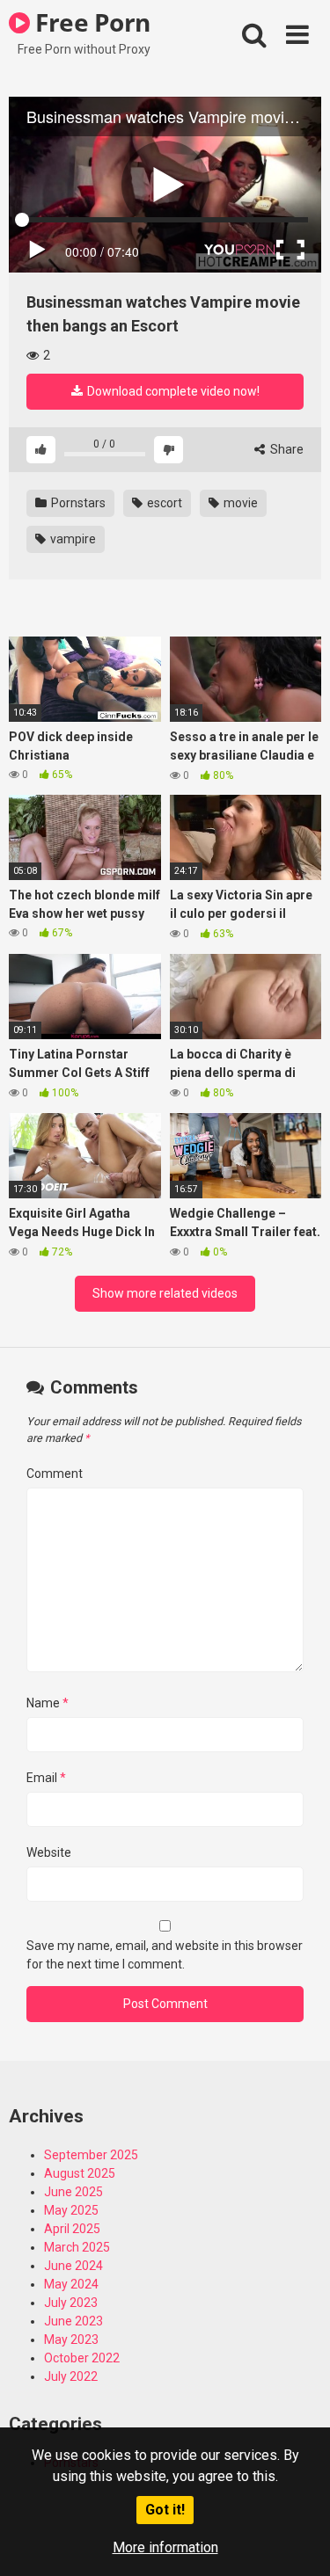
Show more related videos (165, 1293)
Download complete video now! (172, 391)
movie (239, 503)
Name (48, 1703)
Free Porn (90, 22)
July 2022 (71, 2376)
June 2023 (73, 2321)
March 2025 (77, 2247)
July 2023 (71, 2303)
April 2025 (72, 2229)
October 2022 (82, 2358)
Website (49, 1852)
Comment (55, 1474)
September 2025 (91, 2155)
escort (163, 503)
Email (46, 1778)
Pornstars (77, 503)
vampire (72, 539)
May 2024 (71, 2284)
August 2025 (80, 2173)
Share (286, 449)
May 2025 (71, 2210)
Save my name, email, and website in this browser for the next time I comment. (165, 1955)
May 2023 (71, 2340)
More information (165, 2547)
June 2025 (73, 2192)
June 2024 (73, 2266)
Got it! (165, 2510)
